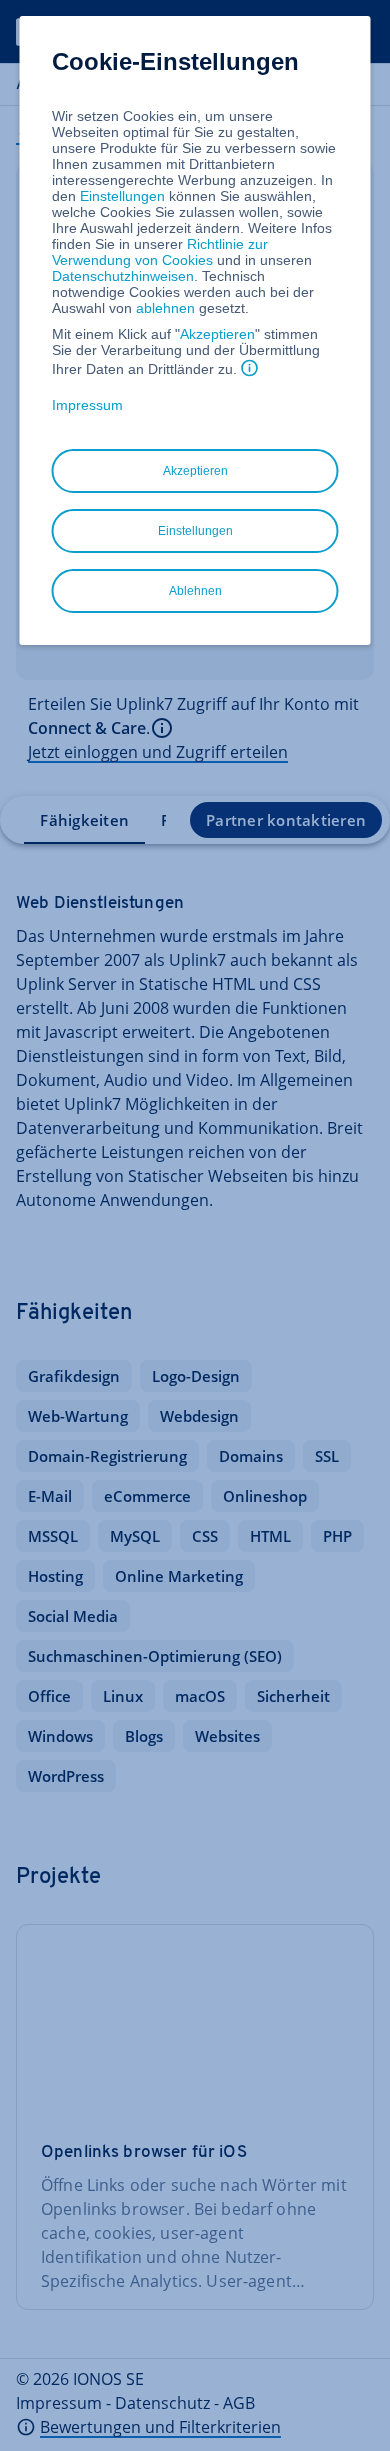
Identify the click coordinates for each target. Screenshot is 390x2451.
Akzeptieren (217, 334)
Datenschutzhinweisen (123, 276)
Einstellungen (122, 196)
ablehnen (165, 308)
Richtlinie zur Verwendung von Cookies (160, 252)
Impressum (87, 405)
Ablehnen (195, 591)
